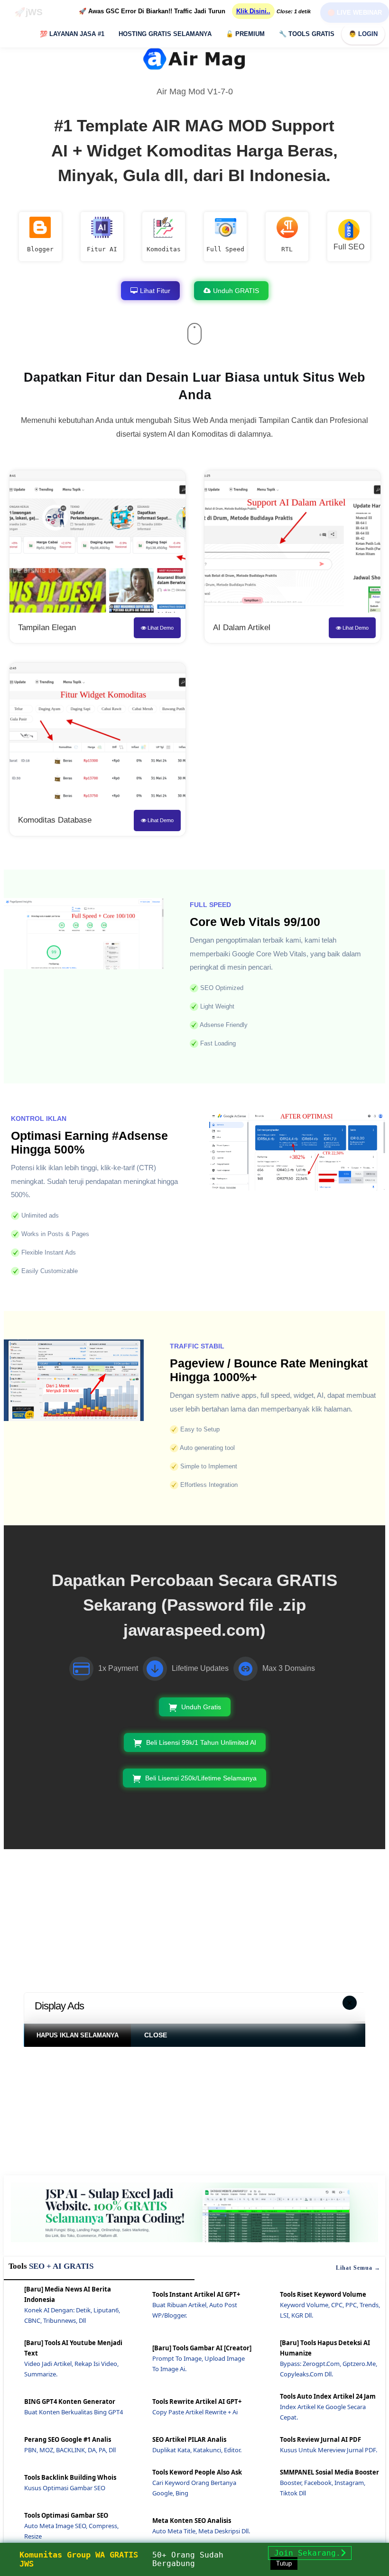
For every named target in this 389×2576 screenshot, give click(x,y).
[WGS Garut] (194, 2244)
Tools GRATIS (307, 34)
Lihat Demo (160, 628)
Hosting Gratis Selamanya (165, 34)
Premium (245, 34)
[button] (350, 2003)
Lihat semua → (358, 2268)
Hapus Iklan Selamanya (78, 2035)
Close (156, 2035)
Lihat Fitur (155, 291)
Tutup (284, 2563)
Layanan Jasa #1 (72, 34)
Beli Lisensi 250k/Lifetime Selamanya (201, 1778)
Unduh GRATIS (236, 291)
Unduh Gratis (201, 1707)
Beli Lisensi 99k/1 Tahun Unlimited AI (201, 1742)
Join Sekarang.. (310, 2553)
